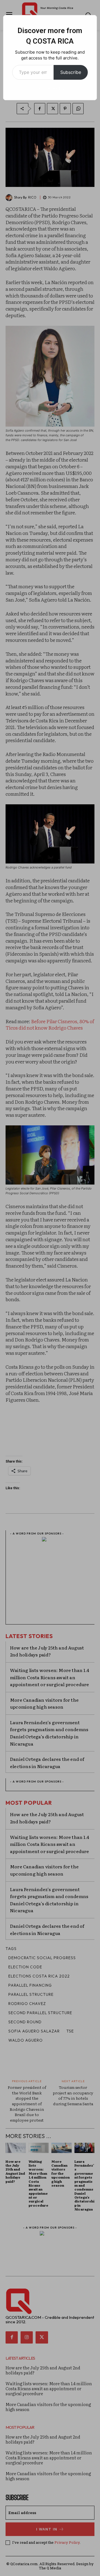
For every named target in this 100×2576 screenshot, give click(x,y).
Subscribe (71, 72)
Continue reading (50, 88)
